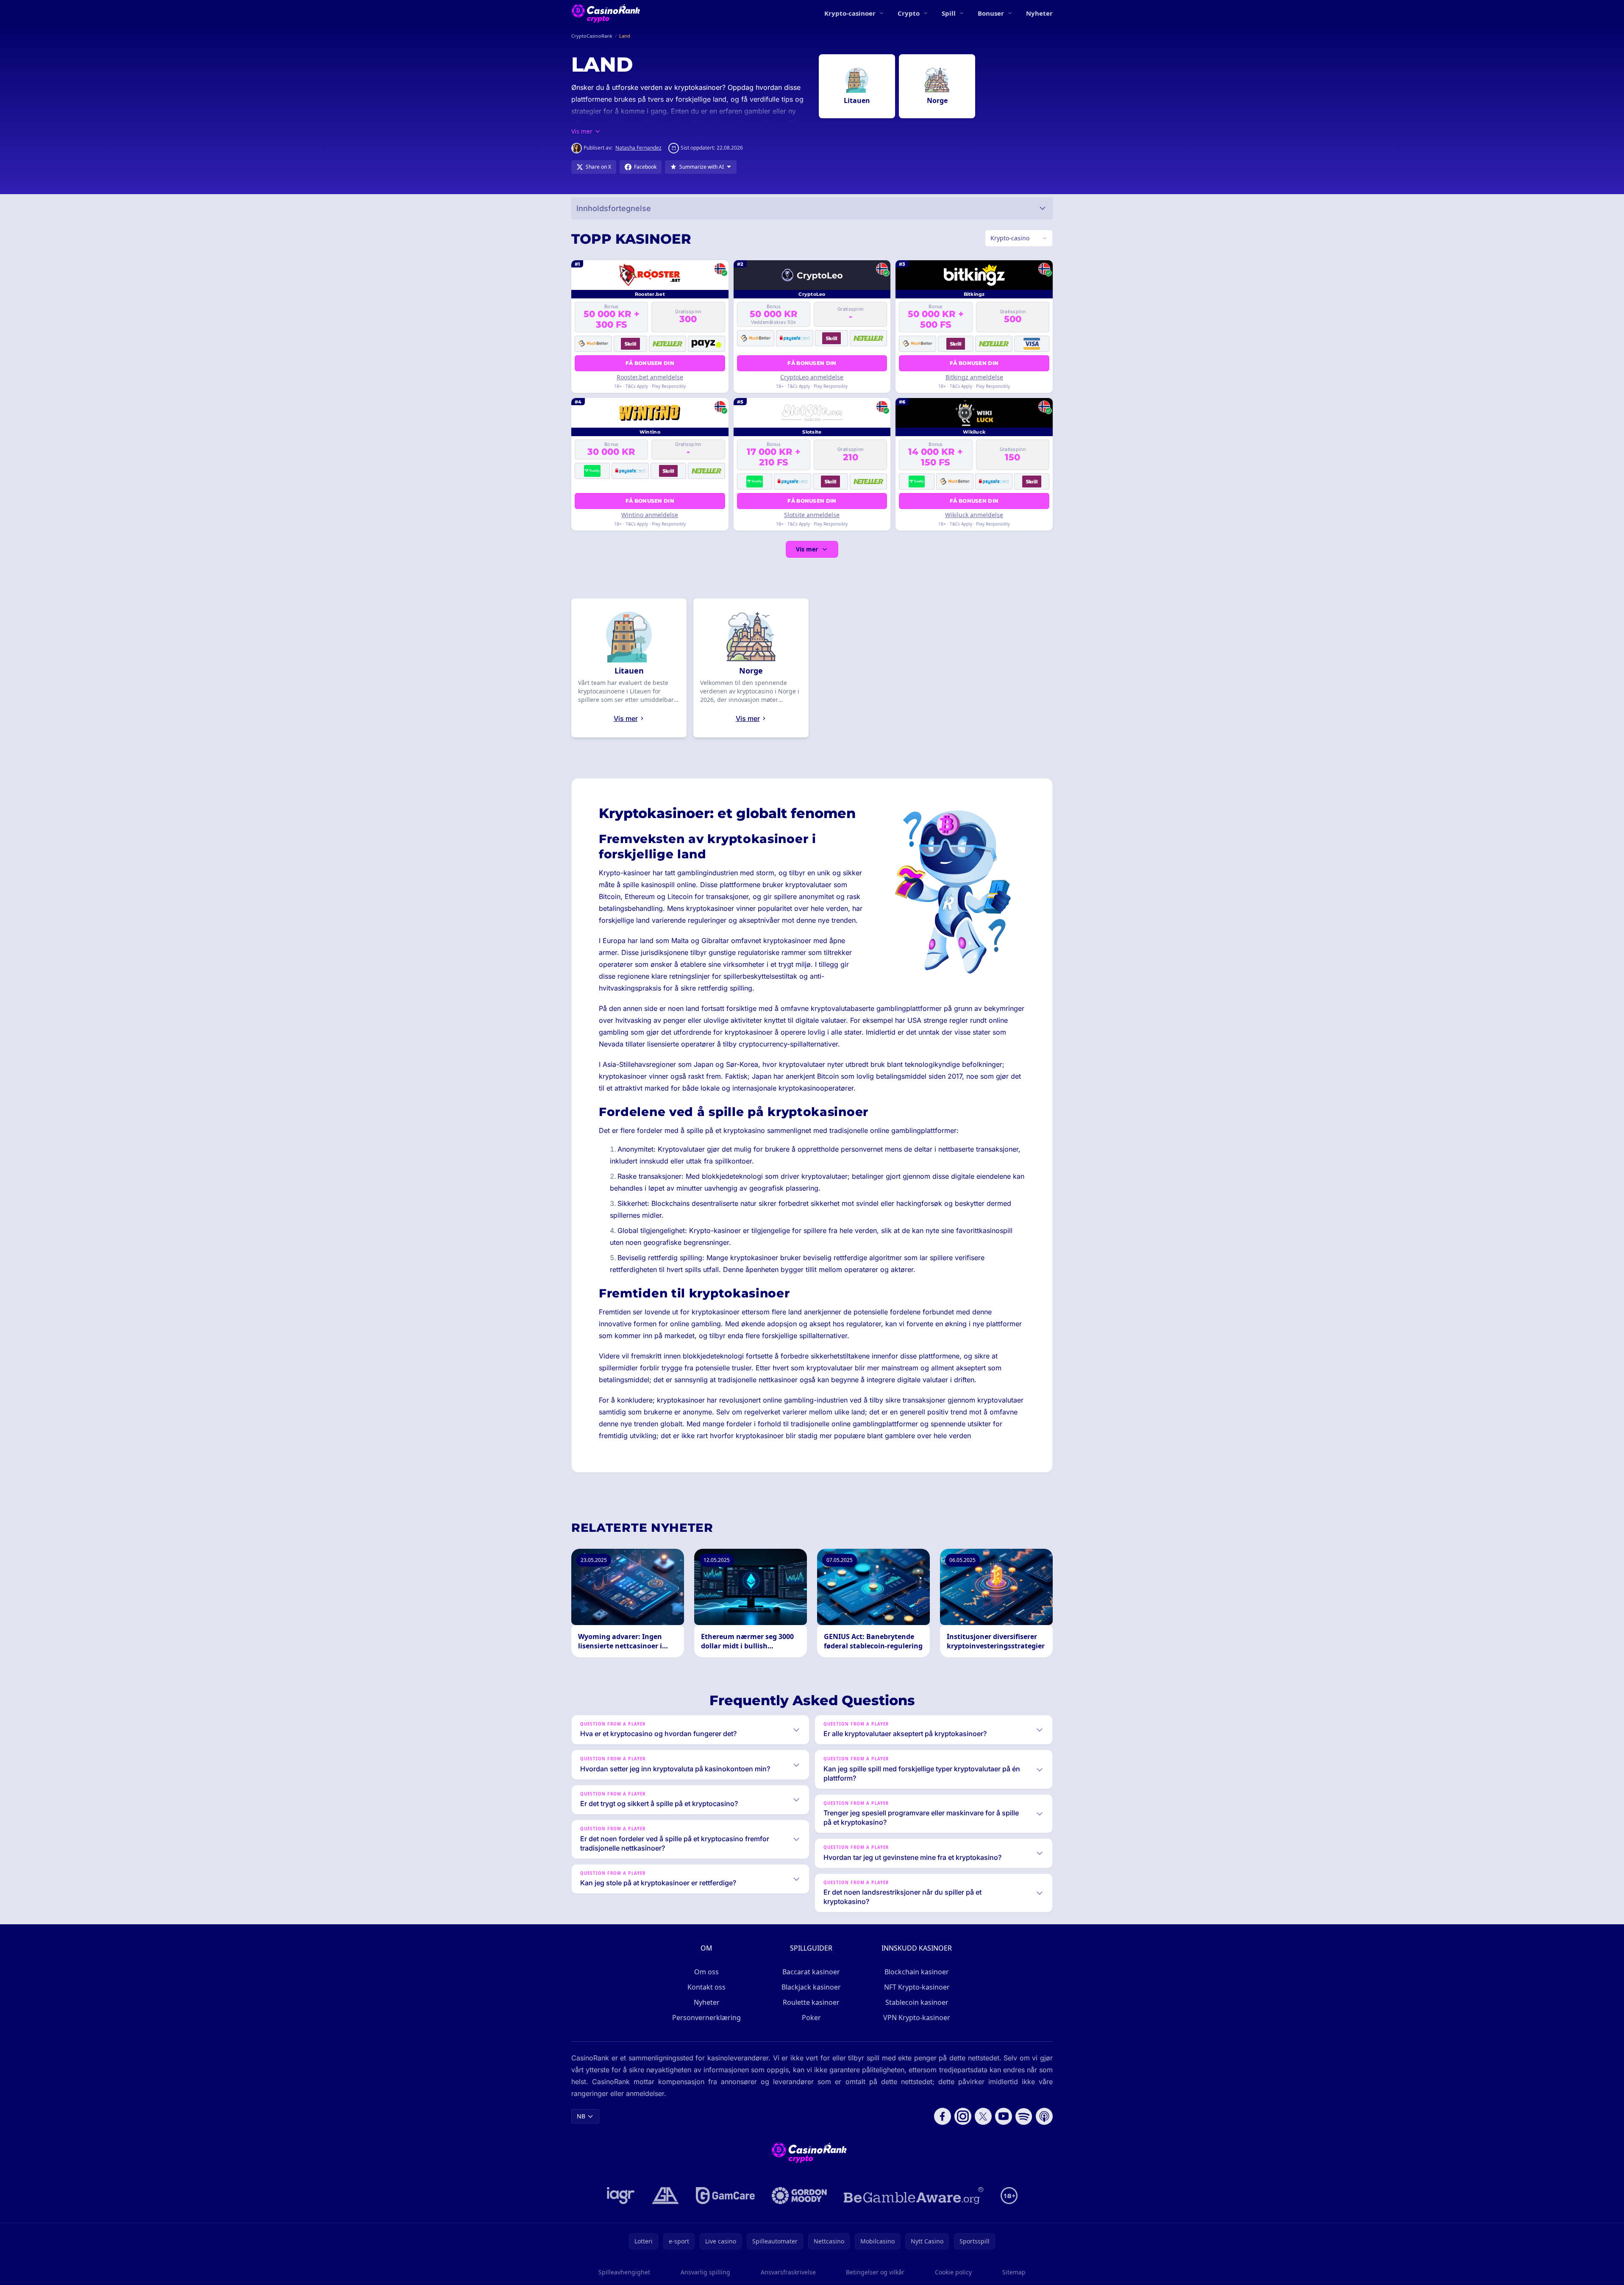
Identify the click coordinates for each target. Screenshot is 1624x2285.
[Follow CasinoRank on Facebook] (943, 2116)
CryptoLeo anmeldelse (812, 377)
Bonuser (991, 13)
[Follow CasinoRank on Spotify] (1024, 2116)
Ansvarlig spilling (705, 2272)
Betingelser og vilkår (875, 2272)
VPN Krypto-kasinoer (917, 2018)
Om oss (706, 1972)
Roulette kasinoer (811, 2002)
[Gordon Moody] (799, 2196)
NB (581, 2116)
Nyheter (1039, 13)
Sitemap (1014, 2272)
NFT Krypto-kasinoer (917, 1987)
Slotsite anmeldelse (812, 515)
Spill (949, 13)
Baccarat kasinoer (811, 1972)
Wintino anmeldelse (650, 515)
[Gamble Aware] (914, 2196)
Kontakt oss (706, 1987)
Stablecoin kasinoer (917, 2002)
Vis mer (807, 549)
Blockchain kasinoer (917, 1972)
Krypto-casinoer (850, 13)
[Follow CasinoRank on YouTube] (1004, 2116)
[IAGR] (621, 2196)
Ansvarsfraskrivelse (788, 2272)
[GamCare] (725, 2196)
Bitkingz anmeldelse (974, 377)
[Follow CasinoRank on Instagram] (963, 2116)
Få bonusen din (650, 363)
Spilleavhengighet (624, 2272)
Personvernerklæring (706, 2018)
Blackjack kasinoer (811, 1987)
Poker (811, 2018)
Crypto (909, 13)
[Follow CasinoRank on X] (983, 2116)
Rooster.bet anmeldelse (650, 377)
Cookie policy (953, 2272)
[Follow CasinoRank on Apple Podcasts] (1044, 2116)
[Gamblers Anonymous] (665, 2196)
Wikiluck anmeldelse (974, 515)
